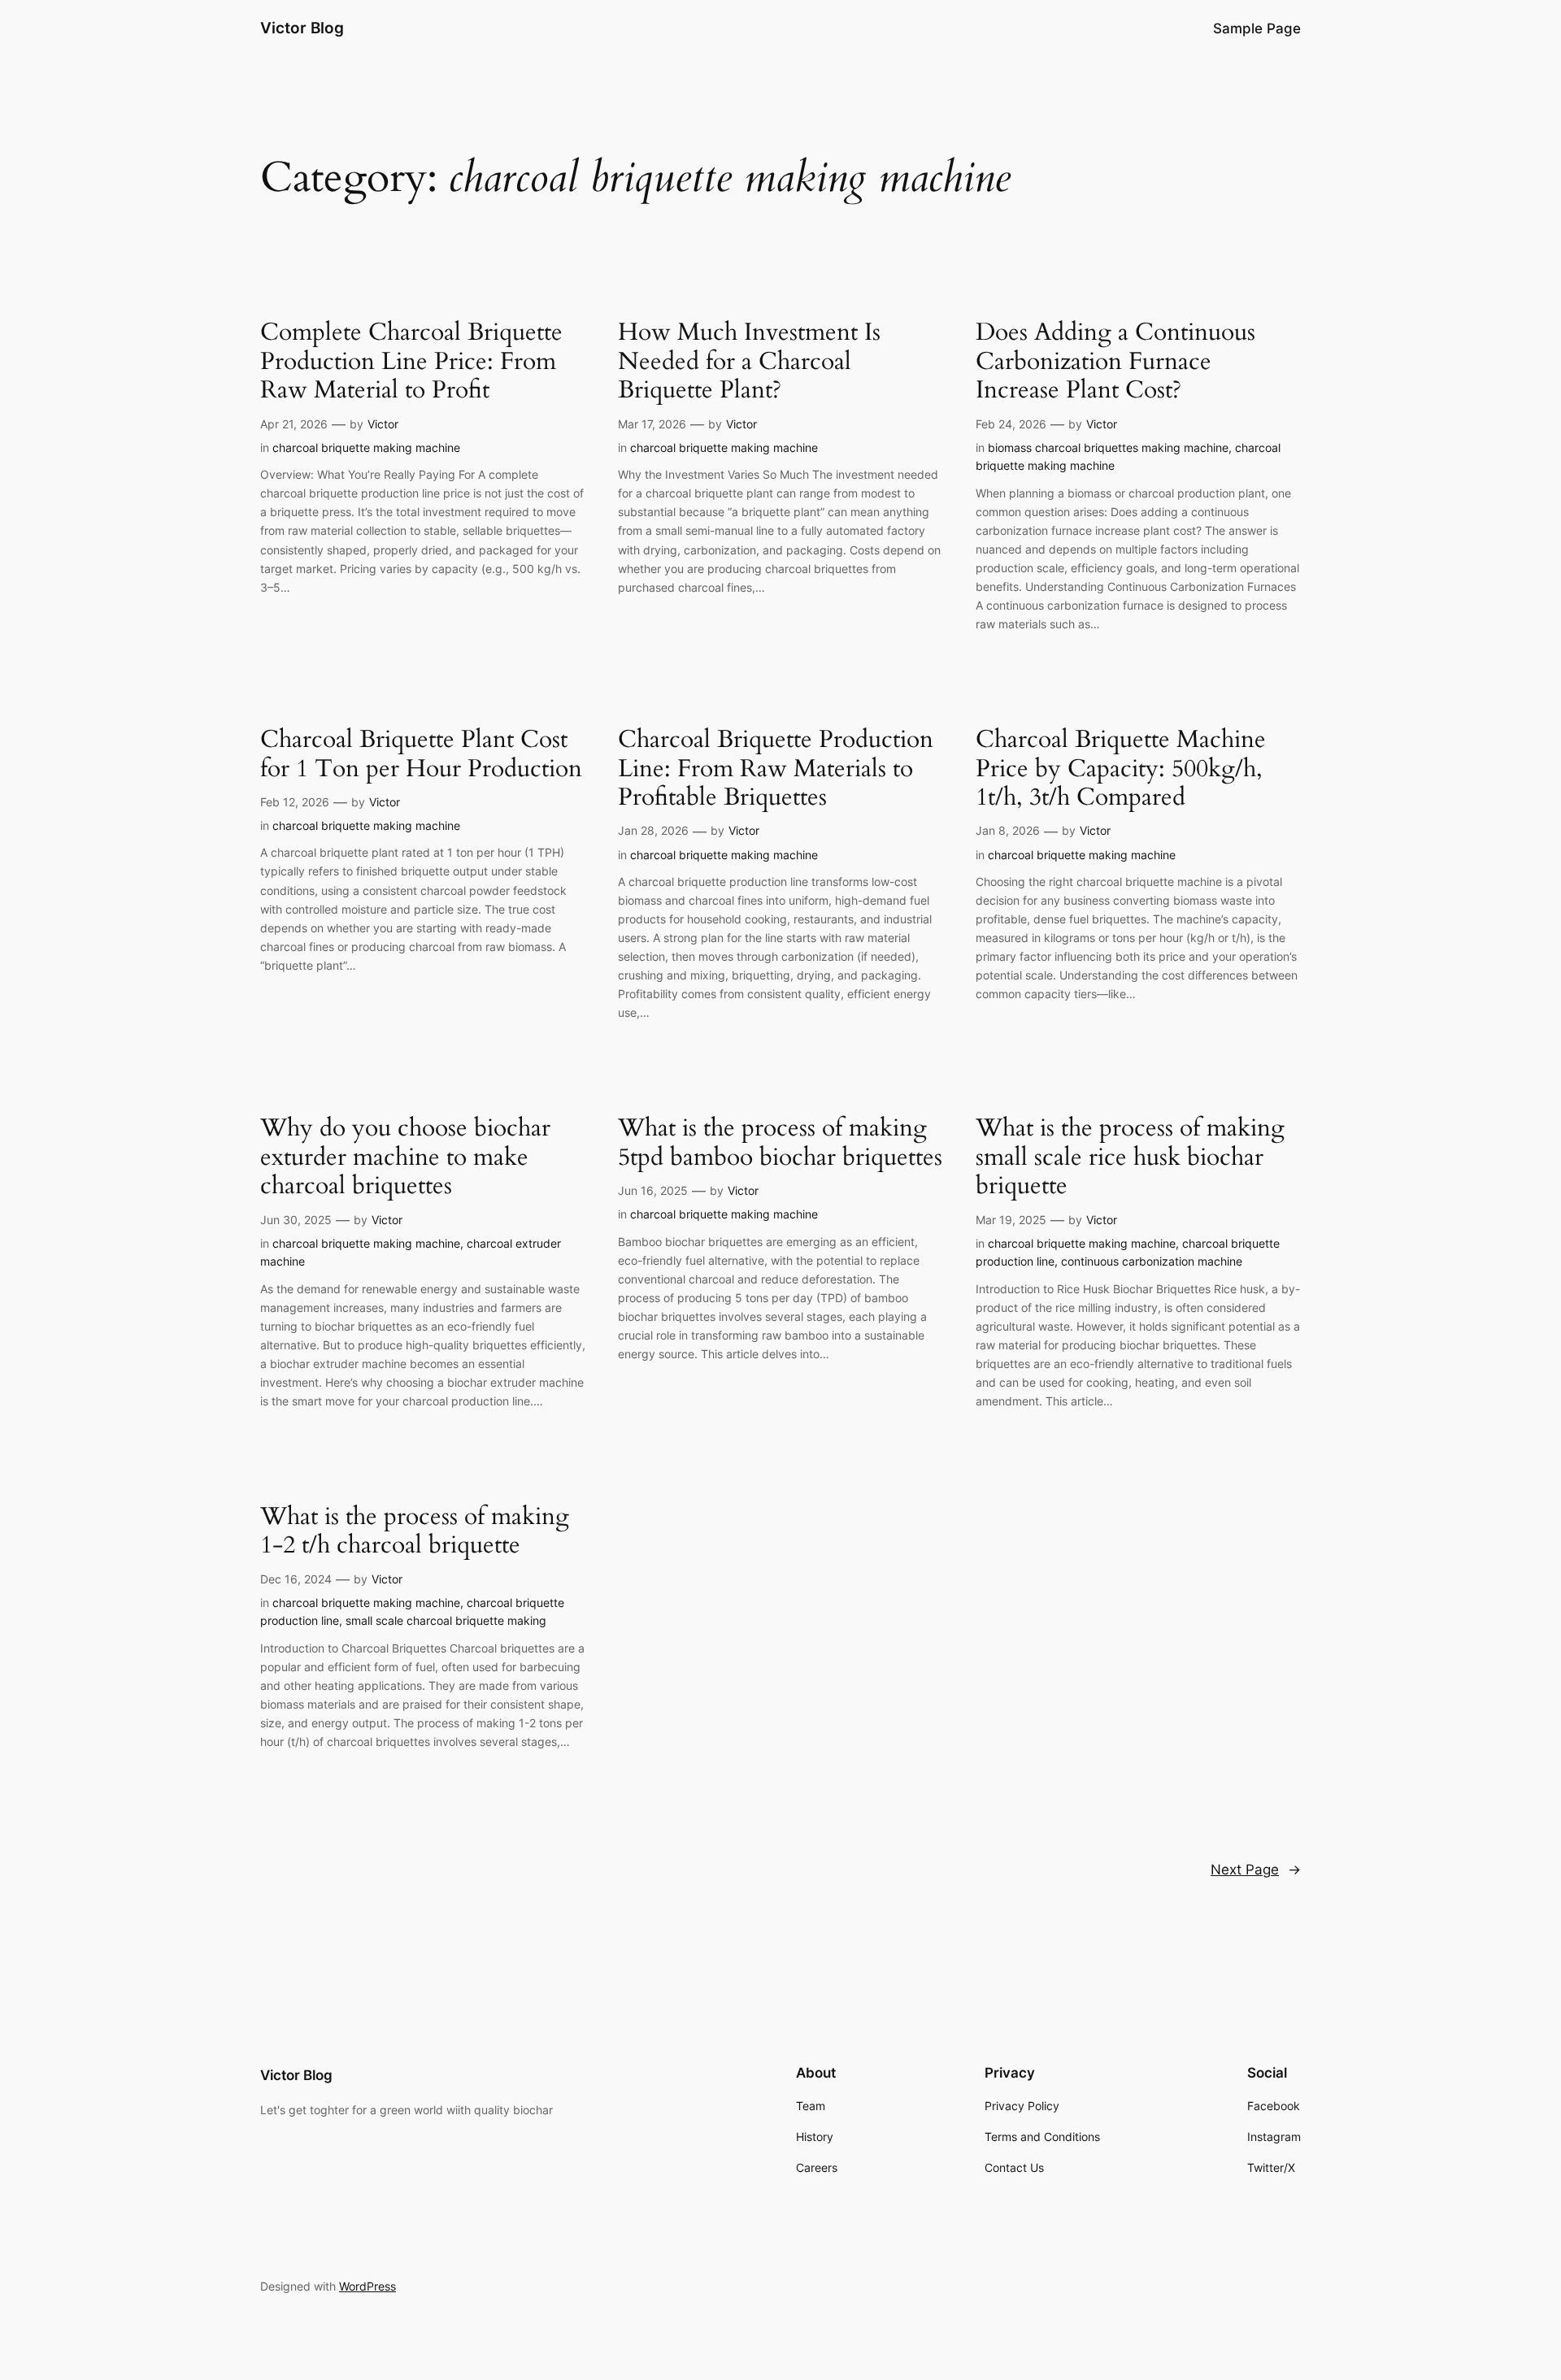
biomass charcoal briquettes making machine (1108, 447)
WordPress (367, 2286)
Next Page (1256, 1870)
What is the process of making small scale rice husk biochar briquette (1130, 1158)
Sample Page (1257, 28)
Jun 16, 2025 (653, 1190)
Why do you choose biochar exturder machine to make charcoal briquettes (405, 1158)
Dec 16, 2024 (296, 1579)
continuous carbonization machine (1152, 1261)
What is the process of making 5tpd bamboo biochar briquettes (780, 1143)
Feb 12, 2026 (295, 802)
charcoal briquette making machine (366, 447)
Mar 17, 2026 (652, 424)
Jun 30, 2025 (296, 1220)
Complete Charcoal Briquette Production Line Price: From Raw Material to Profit (411, 362)
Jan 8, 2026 (1008, 830)
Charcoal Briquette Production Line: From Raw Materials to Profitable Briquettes (776, 769)
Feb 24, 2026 (1011, 424)
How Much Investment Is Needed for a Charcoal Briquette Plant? (749, 362)
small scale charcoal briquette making (446, 1620)
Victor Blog (302, 28)
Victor (383, 424)
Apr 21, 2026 (294, 424)
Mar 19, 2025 (1011, 1220)
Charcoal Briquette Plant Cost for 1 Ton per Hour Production (421, 755)
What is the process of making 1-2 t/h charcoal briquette (415, 1532)
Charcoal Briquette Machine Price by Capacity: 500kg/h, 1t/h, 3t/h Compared (1121, 769)
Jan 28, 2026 (653, 830)
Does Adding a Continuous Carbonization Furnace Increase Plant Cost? (1115, 362)
